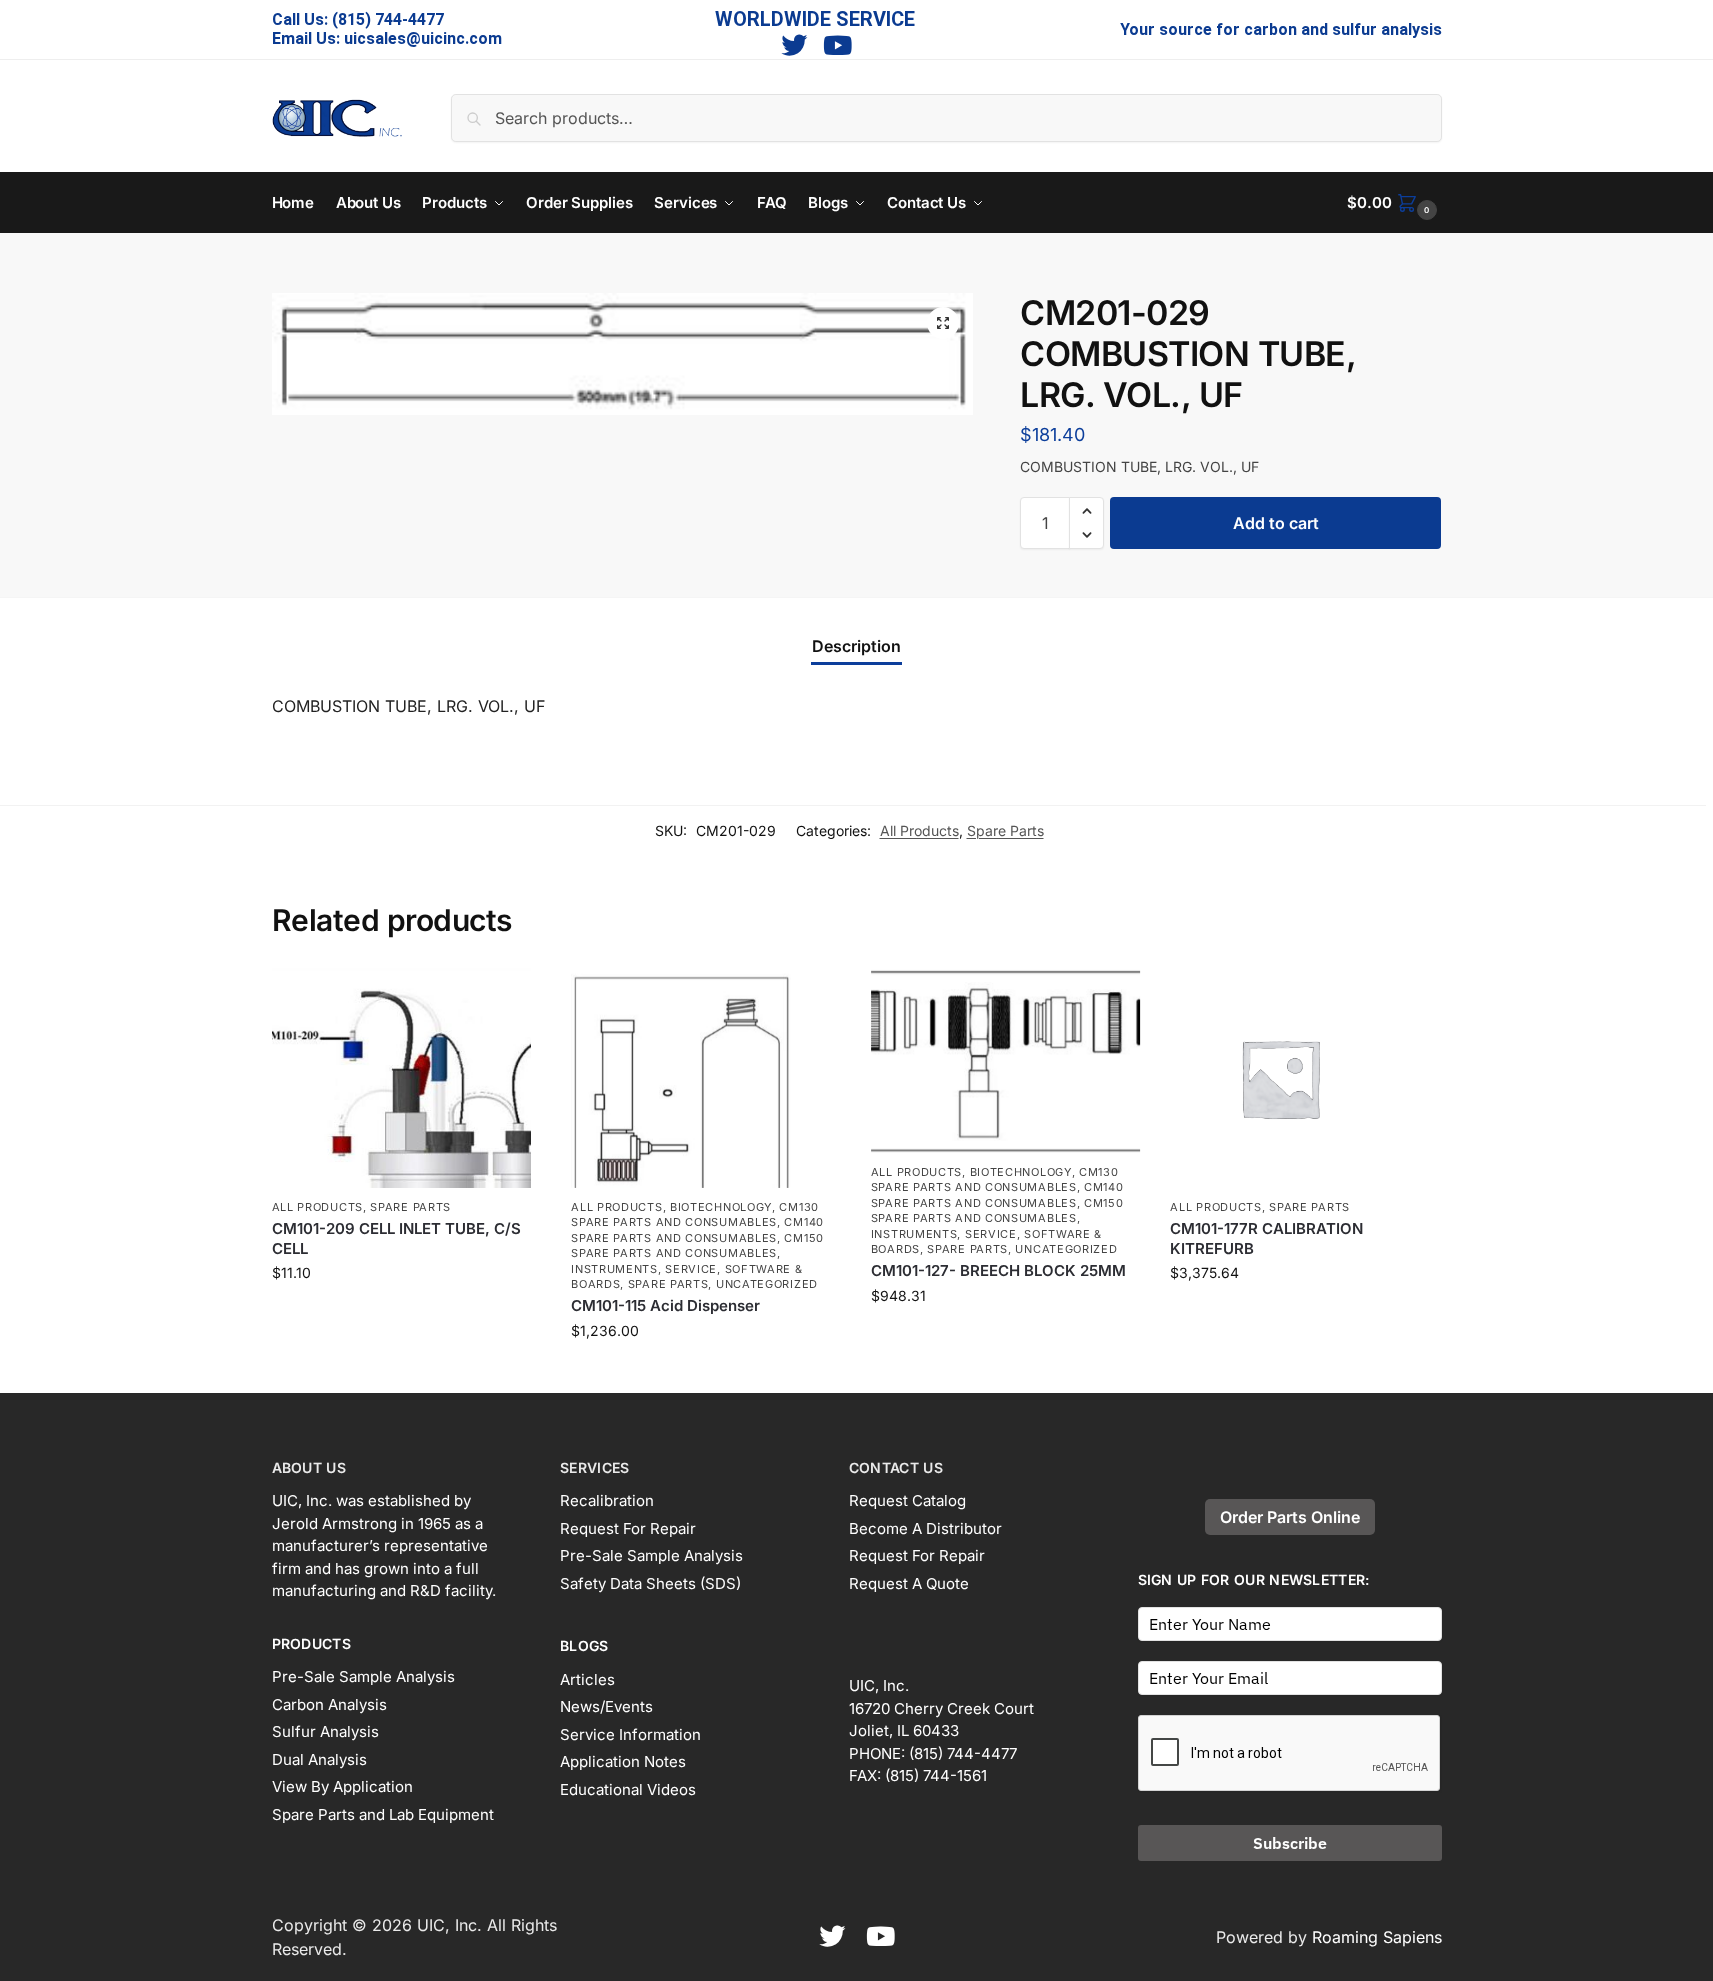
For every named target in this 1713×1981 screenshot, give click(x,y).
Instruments (614, 1269)
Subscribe (1290, 1843)
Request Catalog (907, 1500)
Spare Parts (1005, 830)
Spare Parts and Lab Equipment (383, 1814)
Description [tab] (856, 646)
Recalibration (607, 1500)
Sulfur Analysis (325, 1731)
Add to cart (1276, 523)
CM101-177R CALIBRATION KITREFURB (1266, 1238)
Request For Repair (628, 1528)
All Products (919, 830)
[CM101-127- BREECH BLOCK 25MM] (1006, 1060)
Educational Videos (628, 1789)
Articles (587, 1679)
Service (691, 1269)
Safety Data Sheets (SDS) (650, 1583)
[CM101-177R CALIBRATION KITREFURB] (1305, 1078)
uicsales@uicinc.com (423, 38)
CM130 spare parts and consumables (695, 1214)
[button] (1394, 203)
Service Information (630, 1734)
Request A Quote (909, 1583)
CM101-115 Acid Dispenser (665, 1305)
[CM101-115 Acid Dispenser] (706, 1078)
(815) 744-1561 (936, 1775)
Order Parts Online (1290, 1517)
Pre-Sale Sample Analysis (363, 1676)
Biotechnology (721, 1207)
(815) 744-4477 (388, 19)
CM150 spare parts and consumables (697, 1245)
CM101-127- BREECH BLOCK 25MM (998, 1270)
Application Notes (623, 1761)
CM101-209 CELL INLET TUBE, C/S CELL (396, 1238)
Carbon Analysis (329, 1704)
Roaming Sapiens (1377, 1937)
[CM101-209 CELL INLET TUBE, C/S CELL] (407, 1078)
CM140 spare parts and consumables (697, 1229)
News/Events (606, 1706)
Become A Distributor (925, 1528)
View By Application (342, 1786)
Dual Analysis (319, 1759)
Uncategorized (767, 1284)
